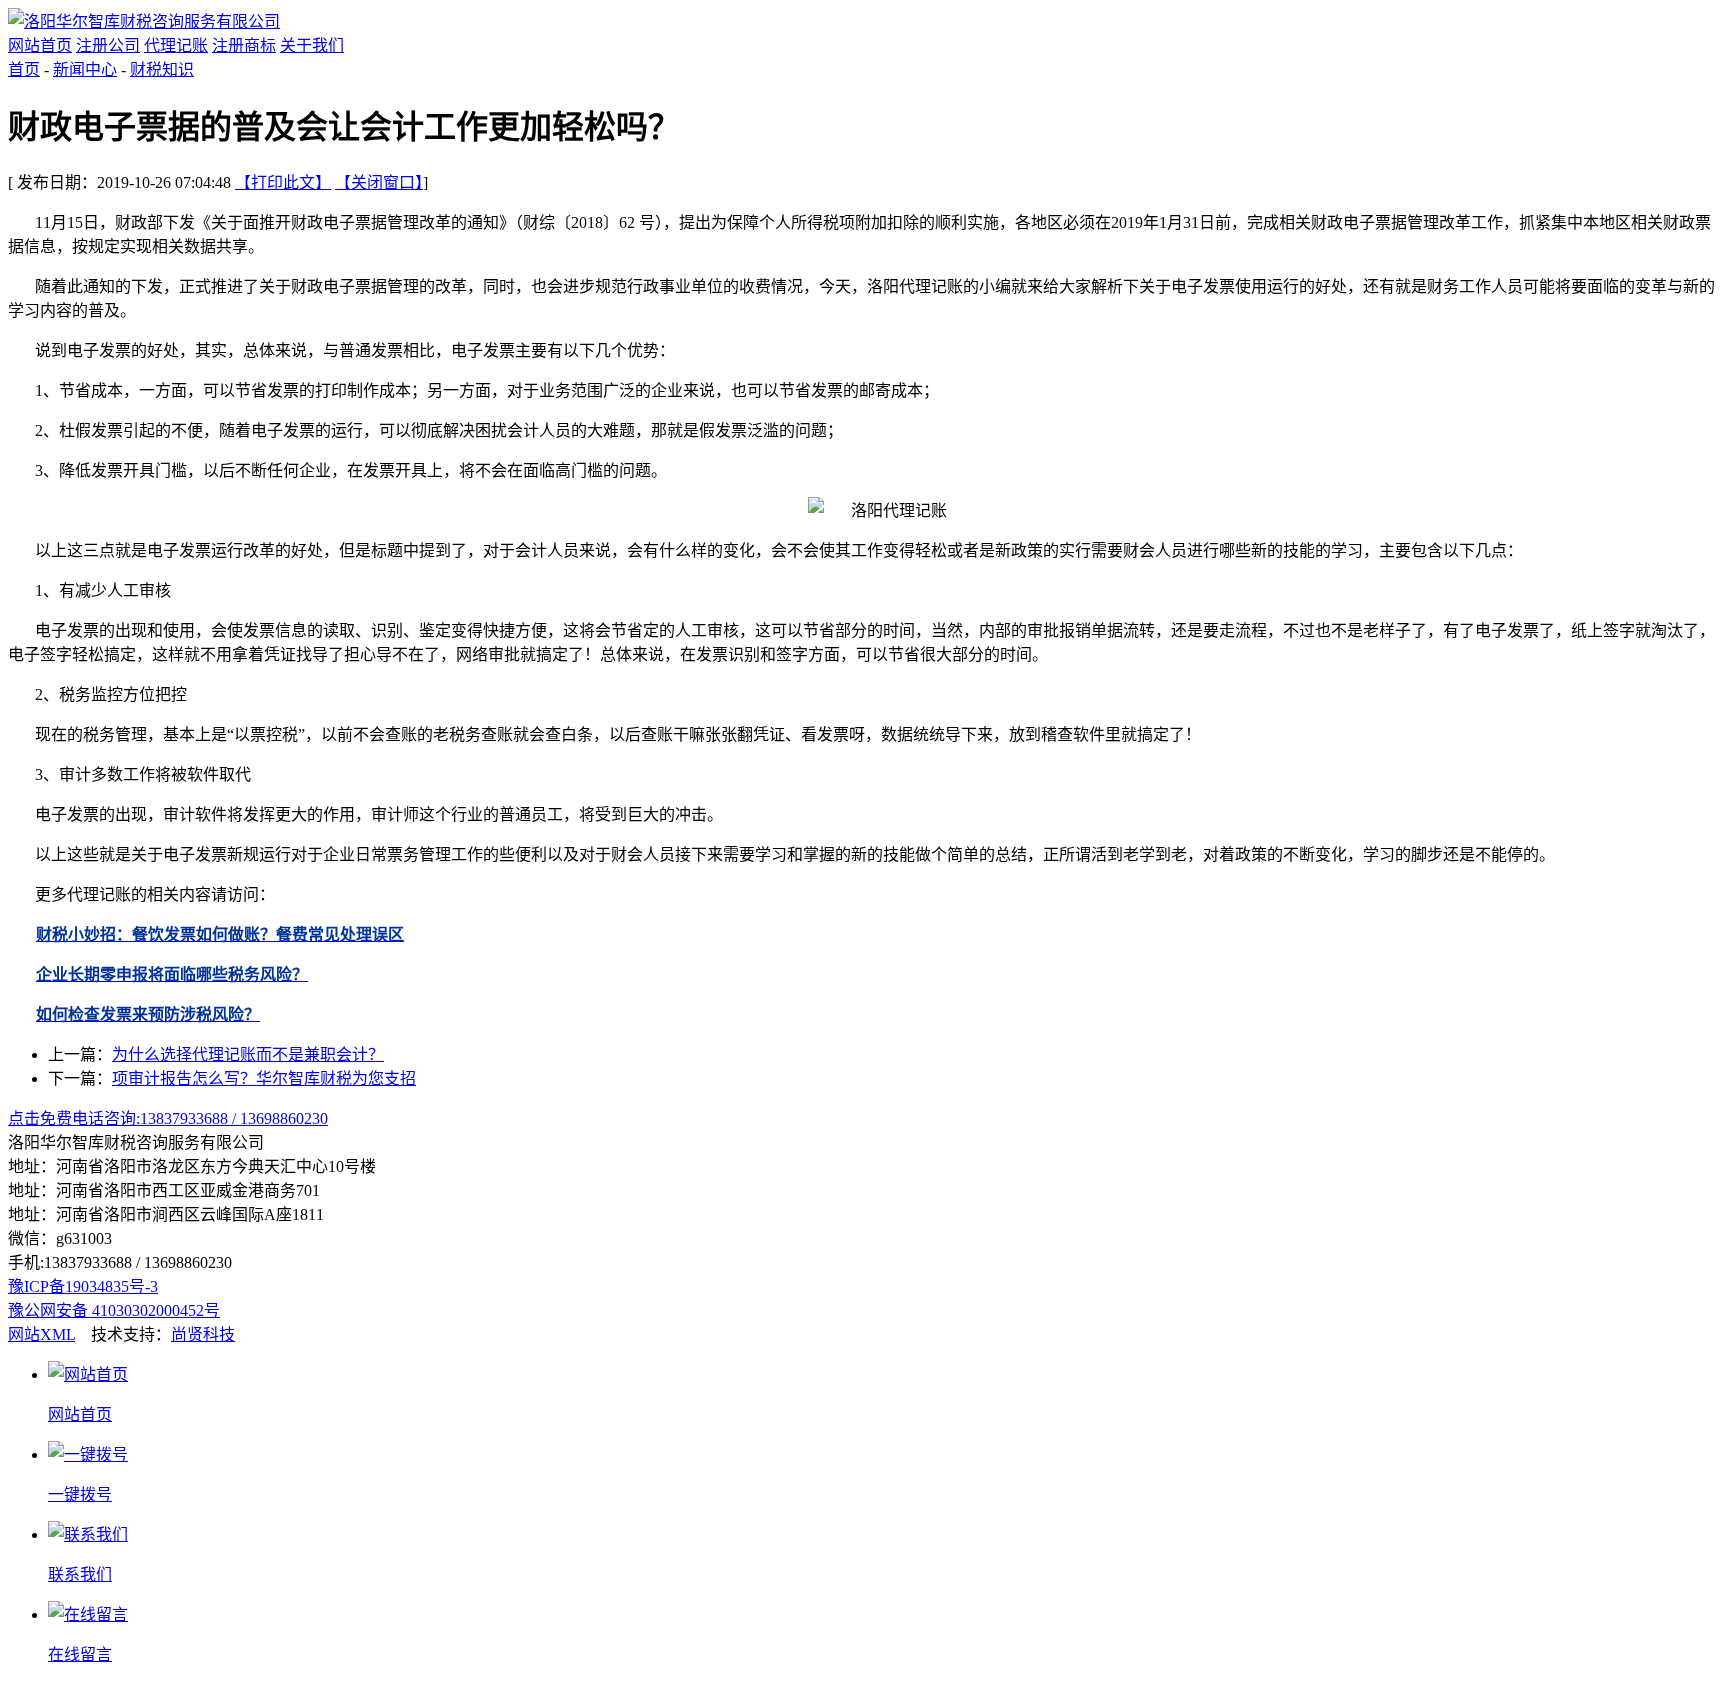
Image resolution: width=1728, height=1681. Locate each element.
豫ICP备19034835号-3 (83, 1286)
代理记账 (176, 45)
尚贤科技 (203, 1334)
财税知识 (162, 69)
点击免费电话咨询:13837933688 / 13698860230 (168, 1118)
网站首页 (40, 45)
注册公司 (108, 45)
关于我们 (312, 45)
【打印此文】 (283, 182)
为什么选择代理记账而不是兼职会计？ (248, 1054)
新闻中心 (85, 69)
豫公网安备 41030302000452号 (114, 1310)
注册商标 (244, 45)
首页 (24, 69)
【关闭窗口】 (379, 182)
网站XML (41, 1334)
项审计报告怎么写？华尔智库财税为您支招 (264, 1078)
